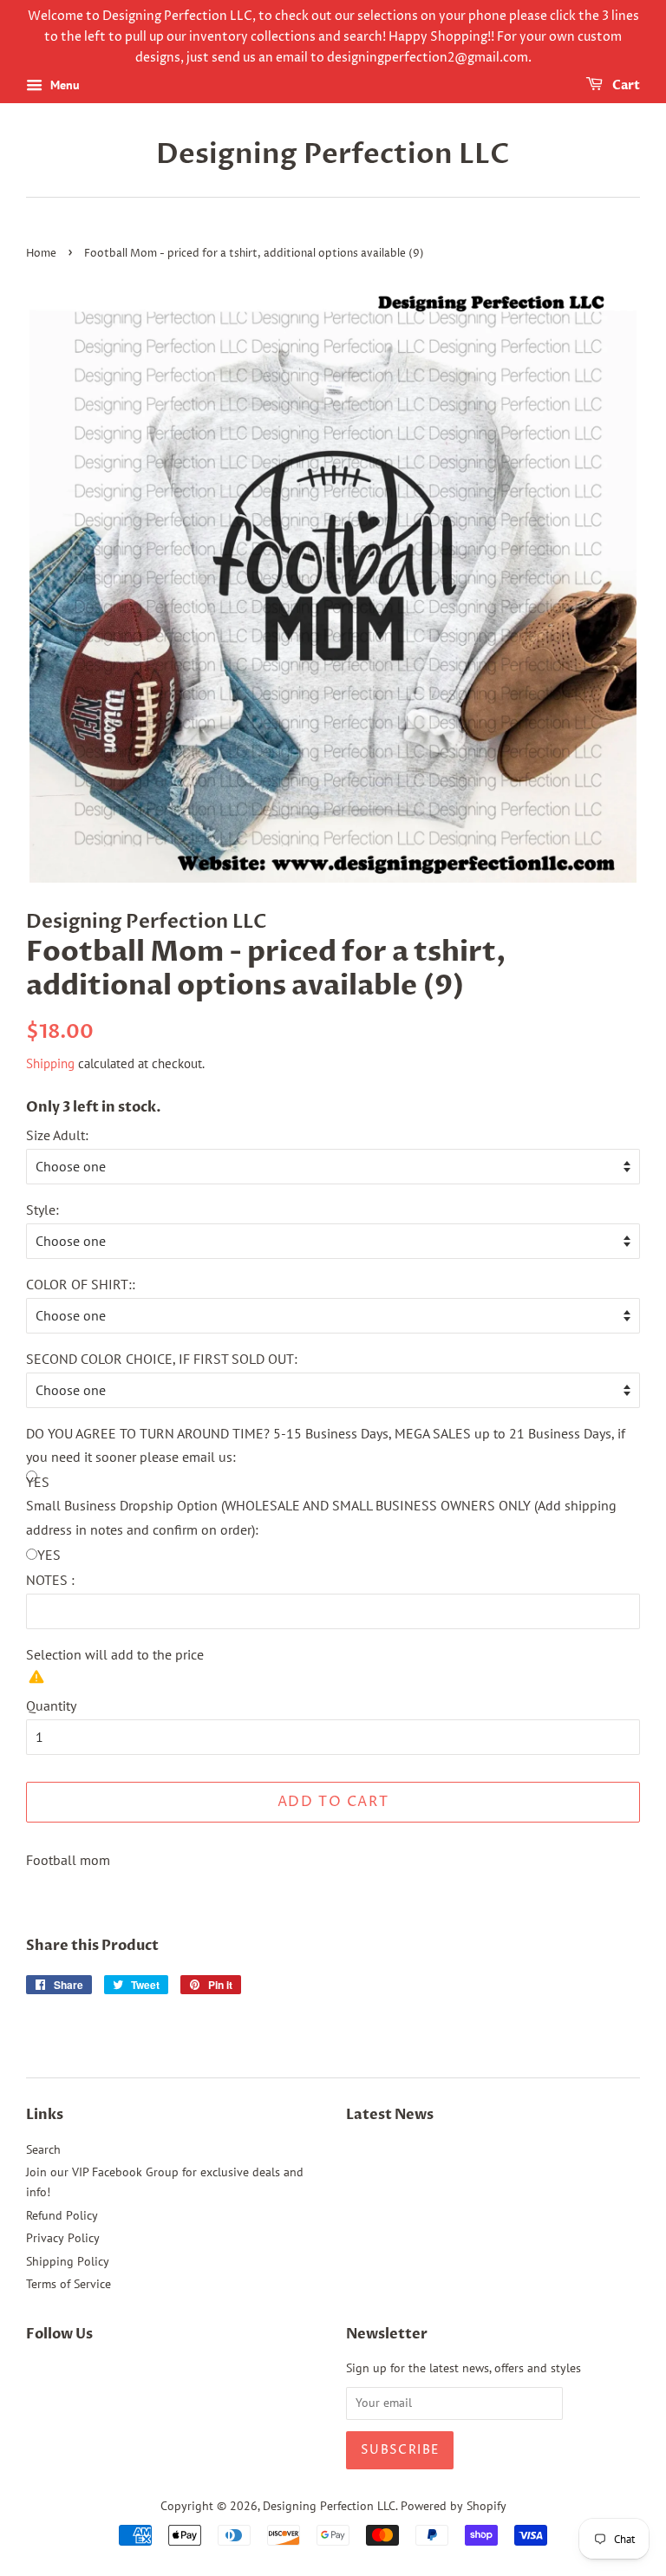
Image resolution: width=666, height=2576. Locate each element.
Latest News (390, 2115)
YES (49, 1555)
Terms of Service (69, 2284)
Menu (63, 86)
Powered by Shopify (454, 2506)
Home (41, 254)
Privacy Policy (63, 2238)
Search (43, 2149)
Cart (625, 86)
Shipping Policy (68, 2261)
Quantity (51, 1705)
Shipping (50, 1063)
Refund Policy (62, 2215)
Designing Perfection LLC (333, 154)
